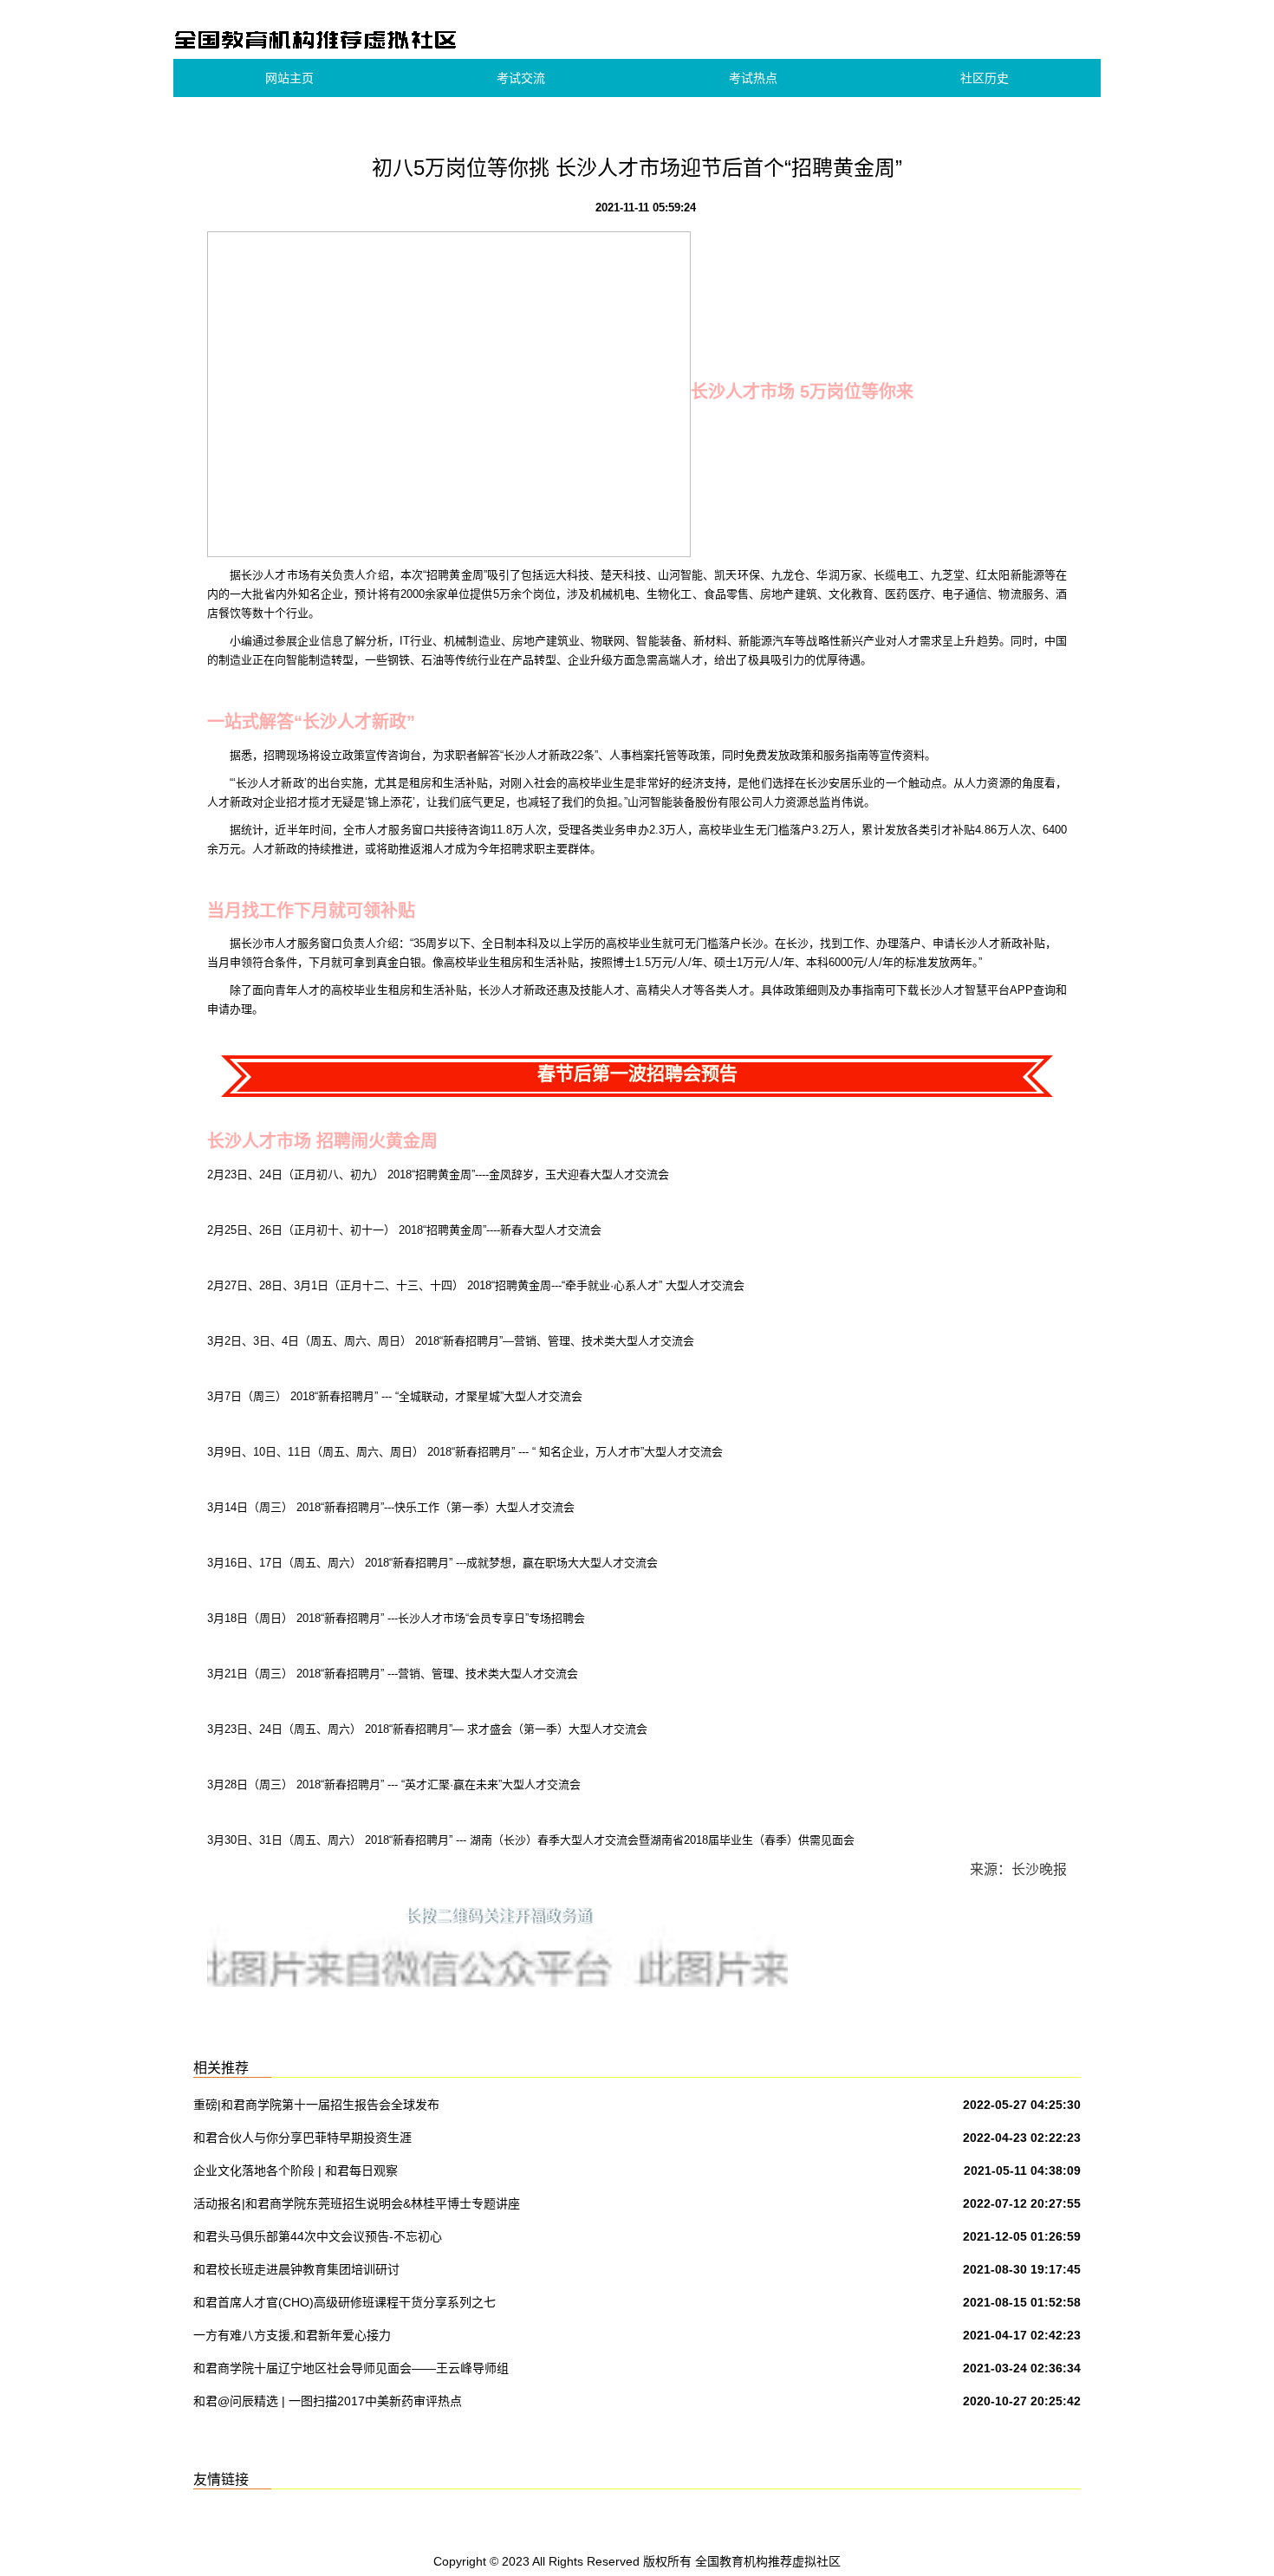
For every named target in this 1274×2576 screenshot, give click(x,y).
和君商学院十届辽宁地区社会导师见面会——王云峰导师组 (351, 2368)
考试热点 (753, 78)
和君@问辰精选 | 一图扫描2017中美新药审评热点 (328, 2401)
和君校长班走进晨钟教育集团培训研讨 (296, 2269)
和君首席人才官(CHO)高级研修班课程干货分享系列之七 (344, 2302)
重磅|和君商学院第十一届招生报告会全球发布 (316, 2105)
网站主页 (289, 78)
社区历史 (985, 78)
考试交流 (521, 78)
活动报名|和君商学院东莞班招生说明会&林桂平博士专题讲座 (357, 2203)
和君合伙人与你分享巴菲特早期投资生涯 (302, 2138)
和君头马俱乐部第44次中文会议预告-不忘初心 (318, 2236)
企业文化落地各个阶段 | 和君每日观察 (296, 2170)
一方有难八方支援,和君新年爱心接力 (292, 2335)
